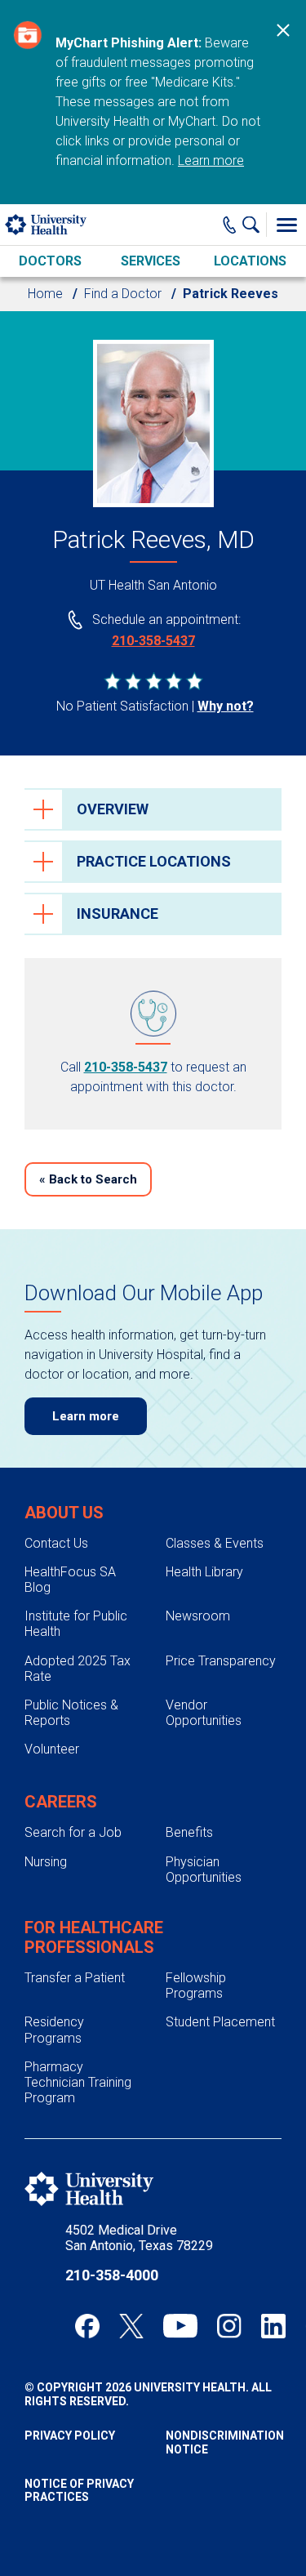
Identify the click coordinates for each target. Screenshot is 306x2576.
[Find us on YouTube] (180, 2326)
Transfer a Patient (75, 1978)
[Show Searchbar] (255, 225)
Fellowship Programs (196, 1985)
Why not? (226, 706)
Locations (250, 261)
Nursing (46, 1862)
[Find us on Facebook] (87, 2326)
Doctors (50, 261)
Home (45, 294)
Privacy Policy (70, 2436)
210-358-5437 (153, 641)
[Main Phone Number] (230, 225)
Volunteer (52, 1749)
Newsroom (198, 1616)
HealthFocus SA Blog (70, 1580)
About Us (64, 1513)
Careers (61, 1802)
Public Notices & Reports (71, 1713)
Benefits (189, 1832)
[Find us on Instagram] (229, 2326)
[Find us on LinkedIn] (273, 2326)
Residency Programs (54, 2030)
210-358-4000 (112, 2275)
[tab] (153, 809)
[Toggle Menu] (286, 225)
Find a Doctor (123, 294)
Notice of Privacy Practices (79, 2491)
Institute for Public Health (76, 1624)
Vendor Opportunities (204, 1713)
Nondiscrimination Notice (224, 2442)
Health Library (204, 1572)
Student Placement (220, 2022)
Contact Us (56, 1543)
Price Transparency (221, 1661)
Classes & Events (215, 1543)
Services (151, 261)
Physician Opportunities (204, 1870)
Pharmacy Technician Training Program (78, 2082)
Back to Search (88, 1179)
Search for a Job (73, 1832)
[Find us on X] (131, 2326)
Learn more (211, 160)
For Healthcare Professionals (94, 1937)
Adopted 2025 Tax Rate (78, 1669)
